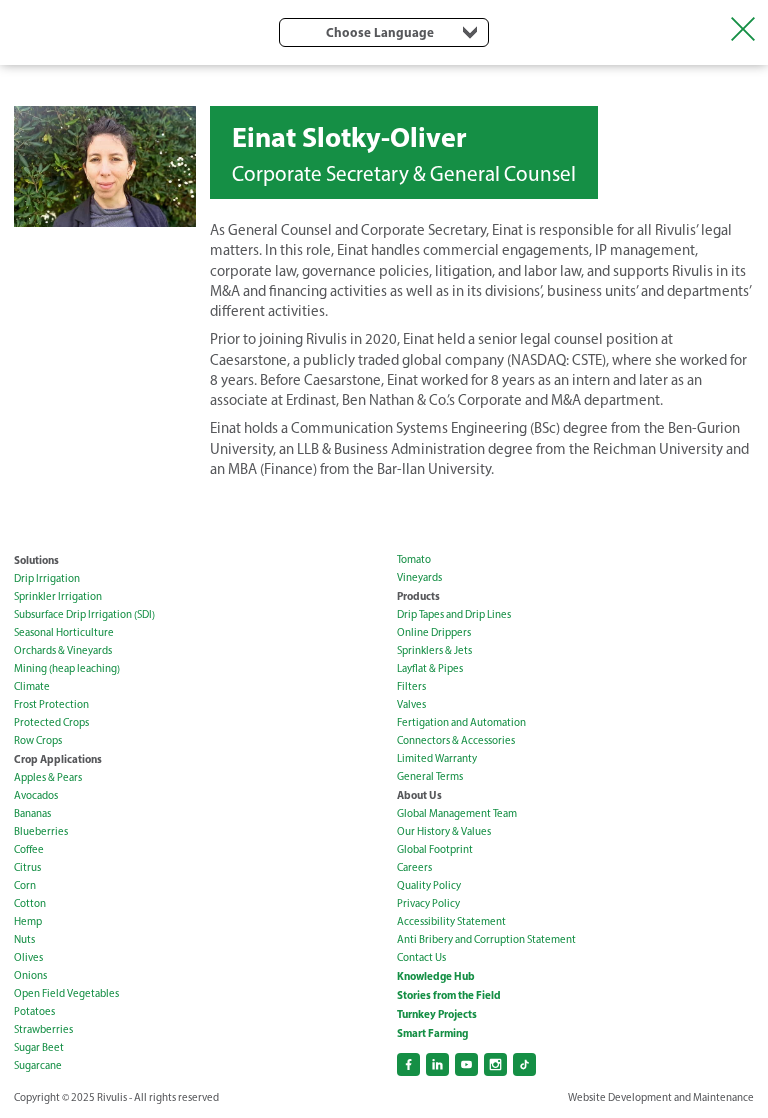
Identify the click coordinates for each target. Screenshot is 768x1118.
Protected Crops (51, 722)
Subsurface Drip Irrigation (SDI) (84, 614)
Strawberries (43, 1029)
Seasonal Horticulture (64, 632)
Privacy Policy (428, 903)
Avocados (36, 795)
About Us (419, 795)
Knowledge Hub (436, 976)
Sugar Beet (39, 1047)
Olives (28, 957)
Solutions (36, 560)
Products (418, 596)
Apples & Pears (48, 777)
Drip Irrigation (47, 578)
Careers (414, 867)
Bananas (32, 813)
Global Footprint (435, 849)
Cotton (30, 903)
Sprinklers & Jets (434, 650)
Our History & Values (444, 831)
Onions (30, 975)
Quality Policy (429, 885)
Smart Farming (432, 1033)
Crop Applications (58, 759)
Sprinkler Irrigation (58, 596)
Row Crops (38, 740)
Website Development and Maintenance (661, 1097)
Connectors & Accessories (456, 740)
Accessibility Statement (451, 921)
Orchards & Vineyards (63, 650)
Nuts (24, 939)
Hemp (28, 921)
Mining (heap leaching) (67, 668)
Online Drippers (434, 632)
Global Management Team (457, 813)
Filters (411, 686)
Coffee (29, 849)
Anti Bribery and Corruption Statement (486, 939)
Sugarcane (38, 1065)
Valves (411, 704)
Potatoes (34, 1011)
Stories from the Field (449, 995)
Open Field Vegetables (66, 993)
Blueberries (41, 831)
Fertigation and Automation (461, 722)
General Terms (430, 776)
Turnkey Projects (437, 1014)
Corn (25, 885)
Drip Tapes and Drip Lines (454, 614)
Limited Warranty (437, 758)
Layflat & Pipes (430, 668)
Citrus (27, 867)
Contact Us (421, 957)
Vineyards (419, 577)
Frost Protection (51, 704)
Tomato (414, 559)
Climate (32, 686)
